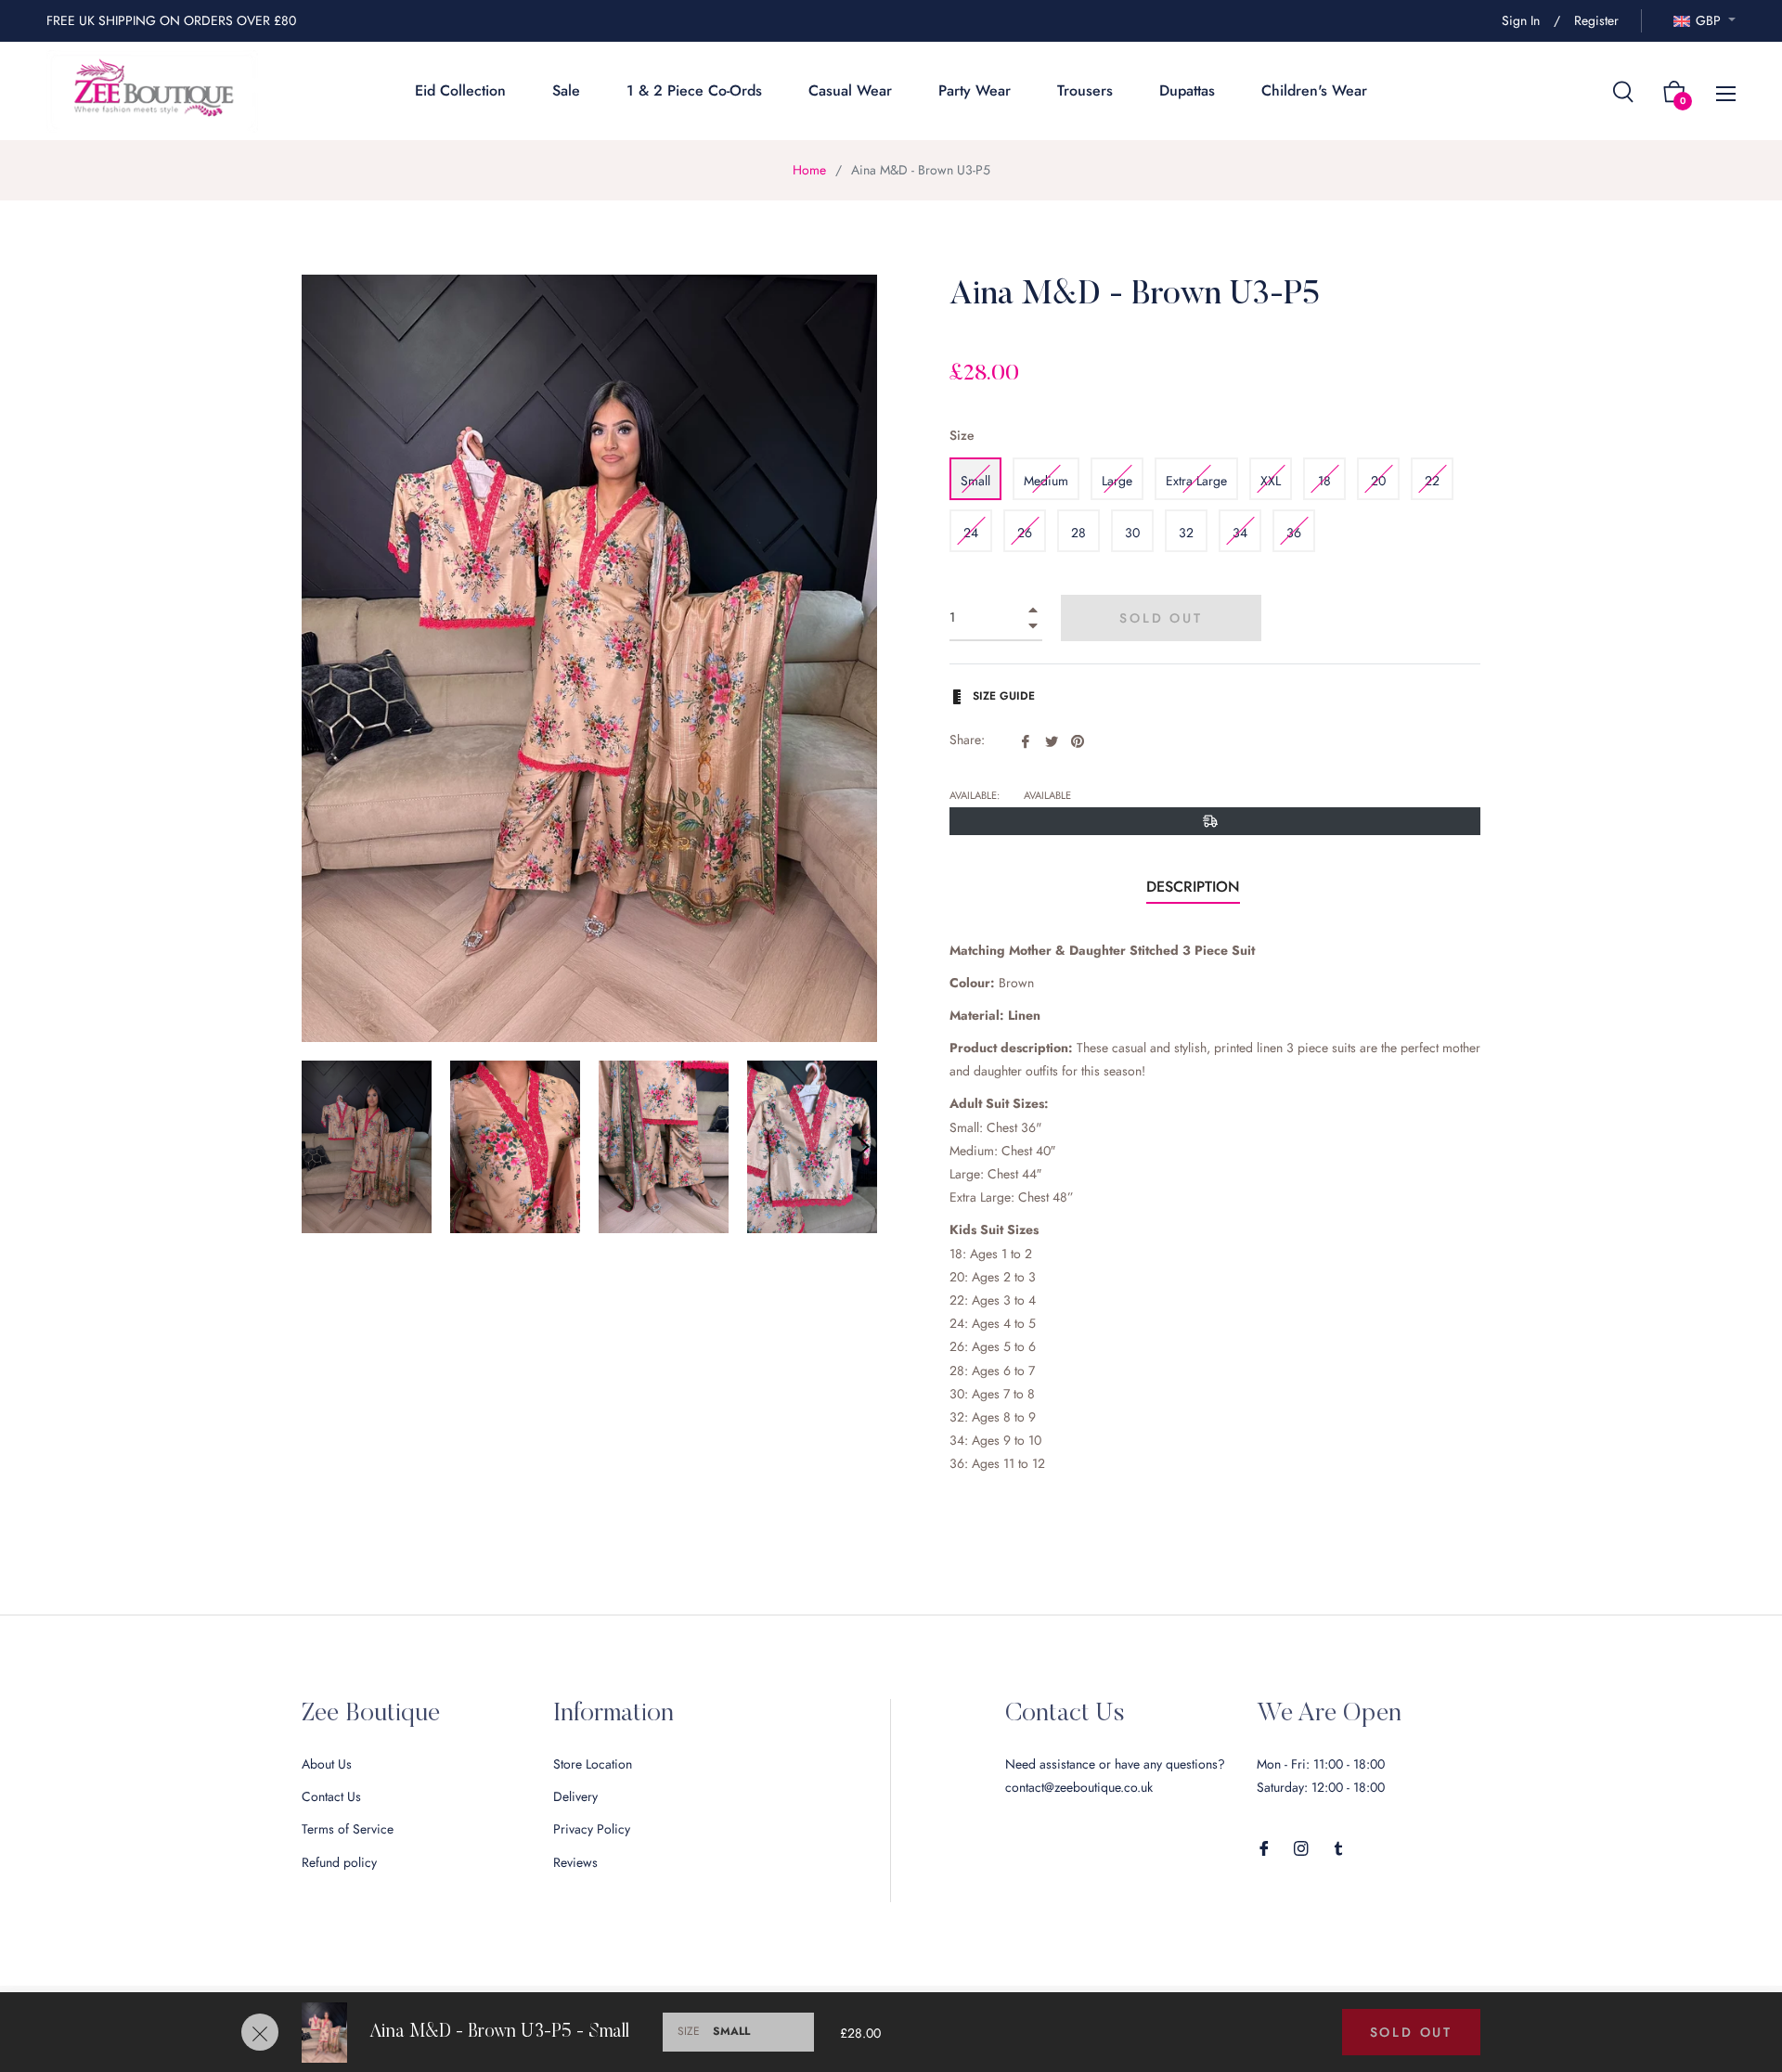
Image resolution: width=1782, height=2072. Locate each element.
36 (1294, 533)
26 (1025, 533)
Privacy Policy (592, 1829)
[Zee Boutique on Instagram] (1301, 1847)
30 (1132, 533)
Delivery (575, 1796)
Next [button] (863, 1147)
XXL (1271, 481)
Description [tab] (1193, 887)
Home (809, 170)
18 (1324, 481)
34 (1240, 533)
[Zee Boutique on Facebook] (1264, 1847)
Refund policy (339, 1862)
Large (1117, 481)
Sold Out (1411, 2032)
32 (1186, 533)
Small (975, 481)
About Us (327, 1764)
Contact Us (331, 1796)
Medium (1046, 481)
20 (1378, 481)
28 (1078, 533)
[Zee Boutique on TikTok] (1338, 1847)
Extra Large (1196, 481)
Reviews (575, 1862)
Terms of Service (348, 1829)
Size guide (1002, 696)
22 (1432, 481)
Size (962, 435)
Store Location (593, 1764)
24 (971, 533)
